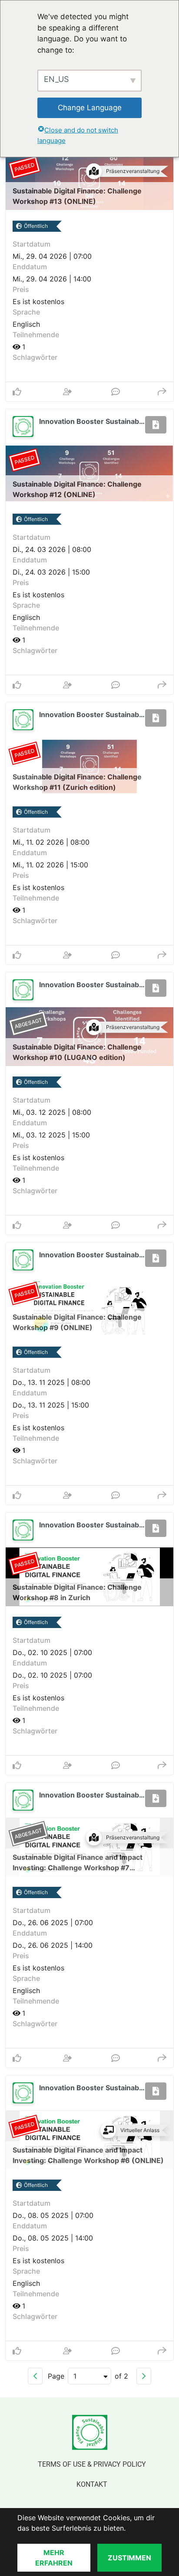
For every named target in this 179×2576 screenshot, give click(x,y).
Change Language (90, 108)
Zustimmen (129, 2558)
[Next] (144, 2376)
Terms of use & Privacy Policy (92, 2464)
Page (56, 2376)
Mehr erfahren (54, 2558)
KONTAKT (92, 2484)
